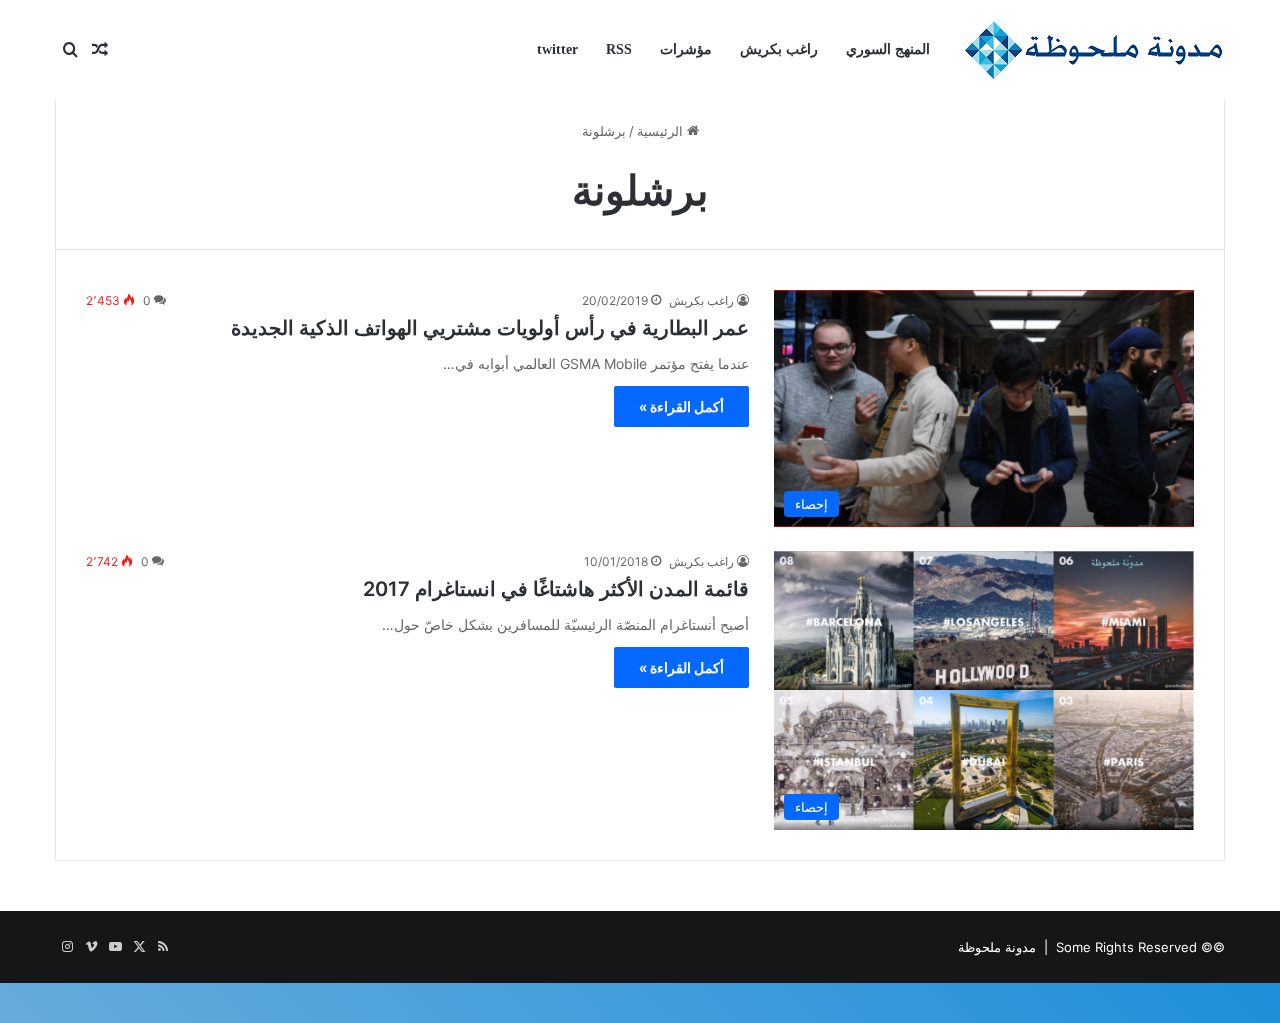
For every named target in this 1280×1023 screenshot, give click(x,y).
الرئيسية (662, 131)
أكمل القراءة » (681, 406)
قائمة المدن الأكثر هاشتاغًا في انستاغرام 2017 (556, 589)
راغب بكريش (779, 49)
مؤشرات (686, 49)
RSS (619, 49)
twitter (557, 49)
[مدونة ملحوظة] (1094, 50)
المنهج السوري (888, 49)
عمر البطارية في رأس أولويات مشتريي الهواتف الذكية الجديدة (490, 328)
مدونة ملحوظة (997, 947)
